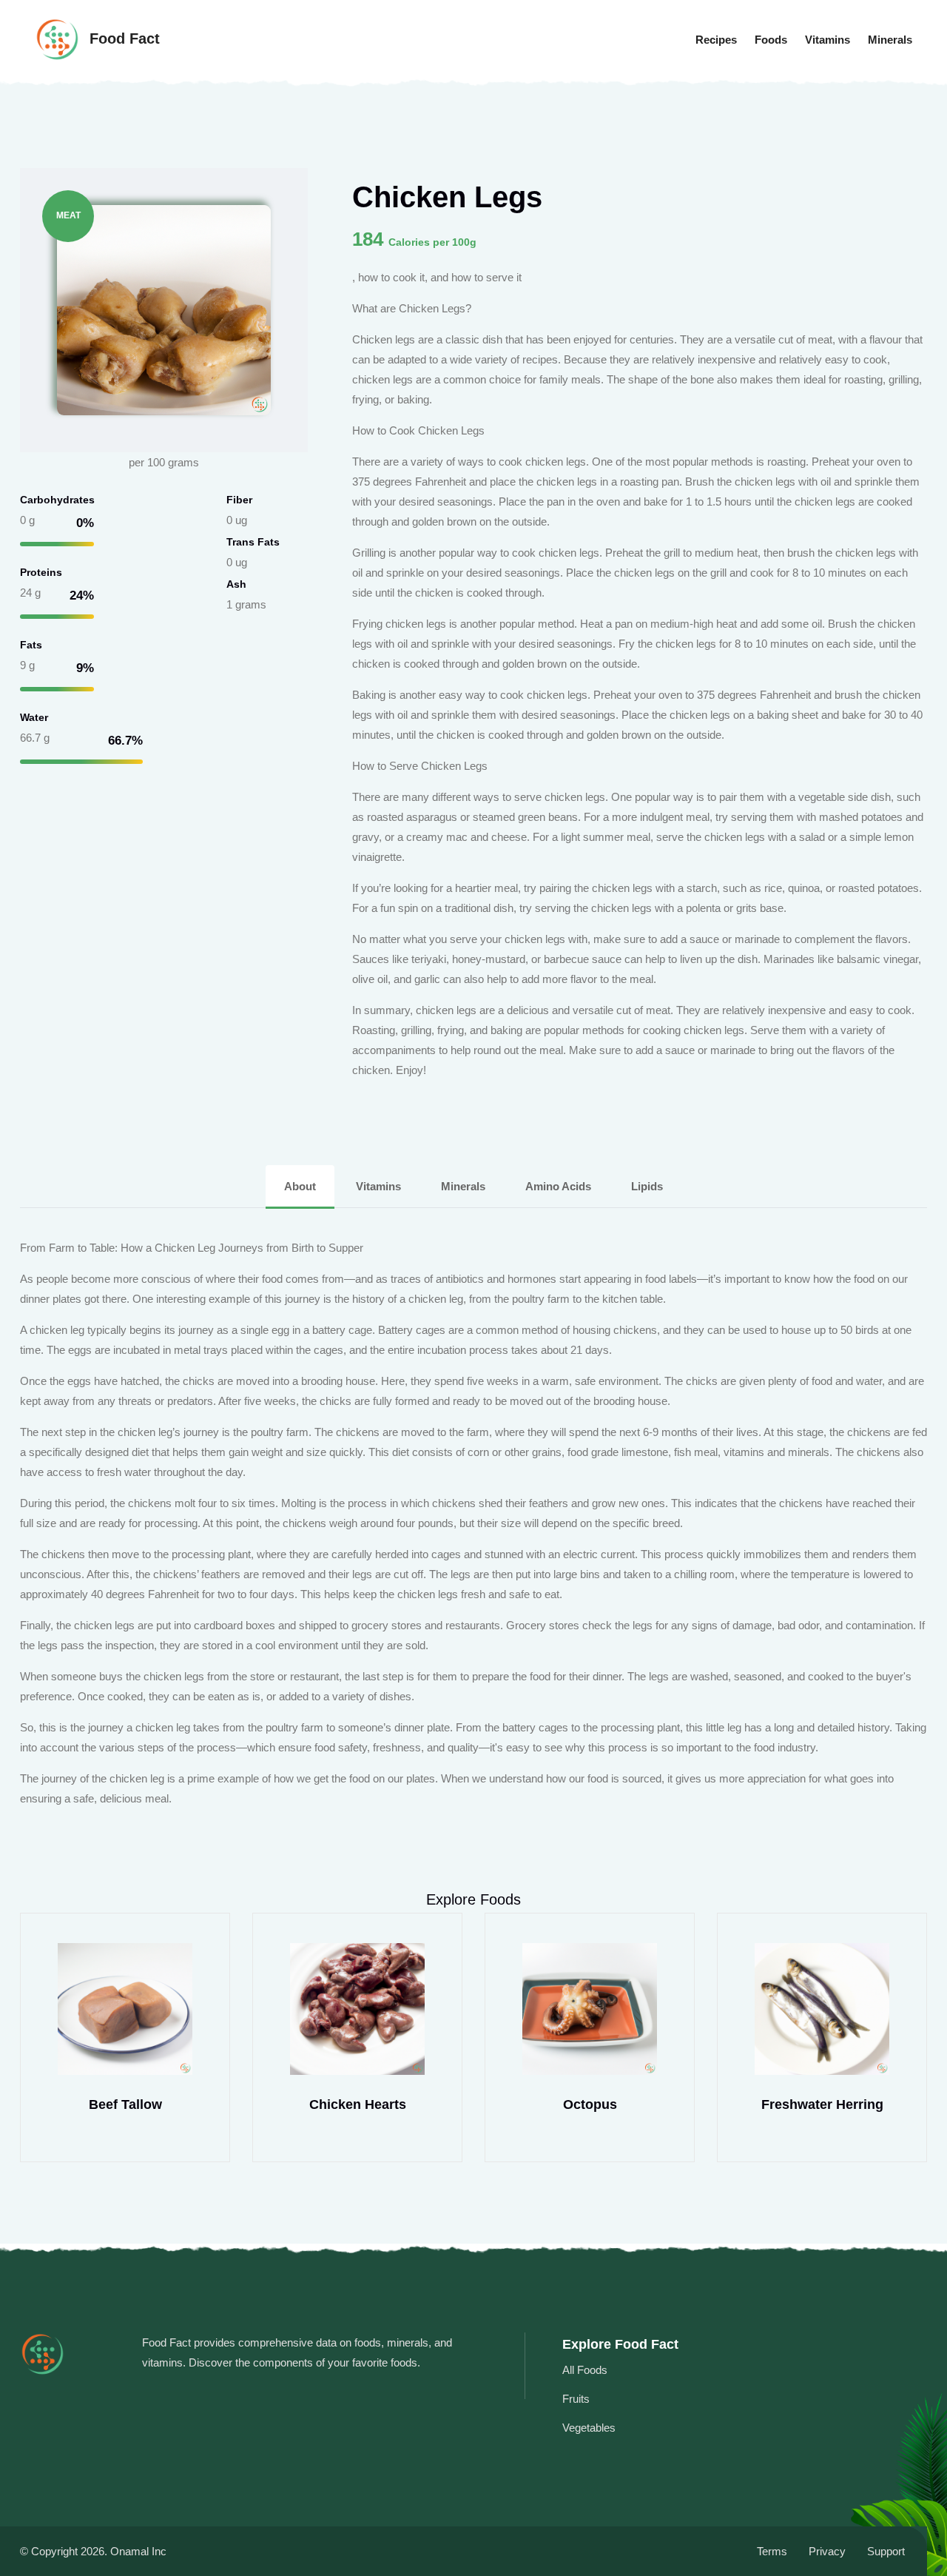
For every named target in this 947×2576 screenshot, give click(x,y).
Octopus (590, 2104)
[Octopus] (590, 2009)
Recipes (716, 40)
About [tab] (300, 1186)
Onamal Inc (138, 2551)
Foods (771, 40)
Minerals (890, 40)
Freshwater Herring (822, 2104)
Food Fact (122, 38)
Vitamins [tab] (378, 1186)
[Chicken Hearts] (357, 2009)
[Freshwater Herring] (822, 2009)
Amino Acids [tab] (558, 1186)
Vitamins (828, 40)
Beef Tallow (125, 2104)
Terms (772, 2551)
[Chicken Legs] (164, 309)
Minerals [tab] (463, 1186)
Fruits (576, 2399)
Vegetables (589, 2428)
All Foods (585, 2370)
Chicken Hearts (358, 2104)
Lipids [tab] (647, 1186)
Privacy (827, 2551)
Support (886, 2551)
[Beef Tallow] (125, 2009)
